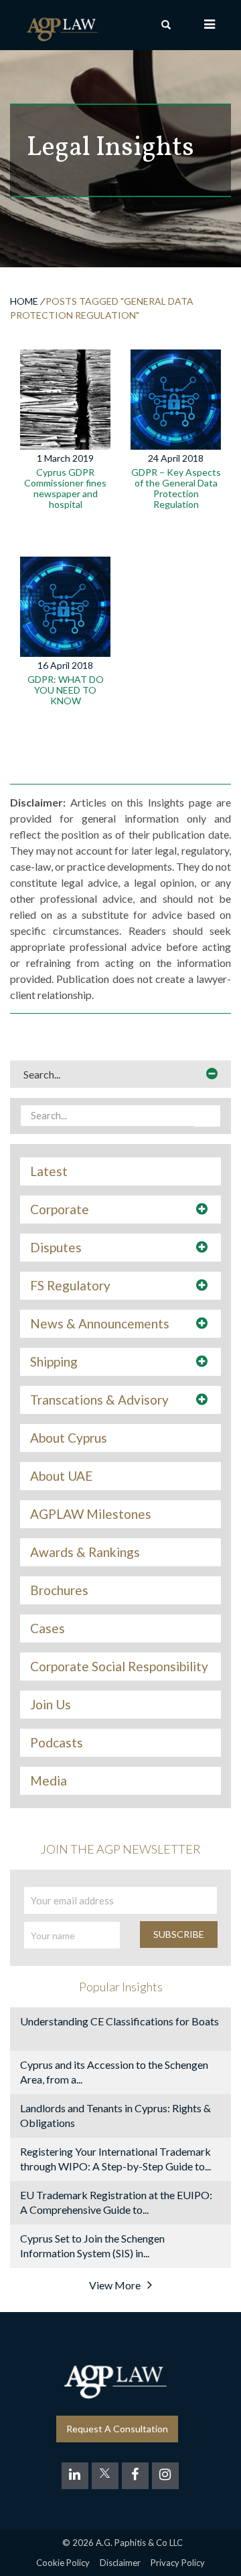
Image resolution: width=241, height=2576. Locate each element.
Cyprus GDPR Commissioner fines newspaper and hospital (65, 488)
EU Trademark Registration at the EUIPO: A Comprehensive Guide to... (116, 2202)
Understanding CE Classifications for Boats (119, 2021)
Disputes (56, 1248)
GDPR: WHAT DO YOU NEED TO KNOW (66, 690)
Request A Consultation (117, 2429)
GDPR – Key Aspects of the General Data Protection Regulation (176, 488)
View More (115, 2285)
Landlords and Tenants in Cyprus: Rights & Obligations (115, 2115)
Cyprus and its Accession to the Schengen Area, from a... (114, 2072)
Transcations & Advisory (99, 1400)
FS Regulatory (70, 1286)
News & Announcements (100, 1324)
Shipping (54, 1362)
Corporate (60, 1209)
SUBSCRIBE (179, 1934)
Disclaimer (120, 2563)
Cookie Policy (63, 2563)
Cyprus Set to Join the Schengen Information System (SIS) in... (92, 2246)
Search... (42, 1074)
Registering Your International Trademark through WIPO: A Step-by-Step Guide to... (115, 2159)
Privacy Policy (178, 2563)
